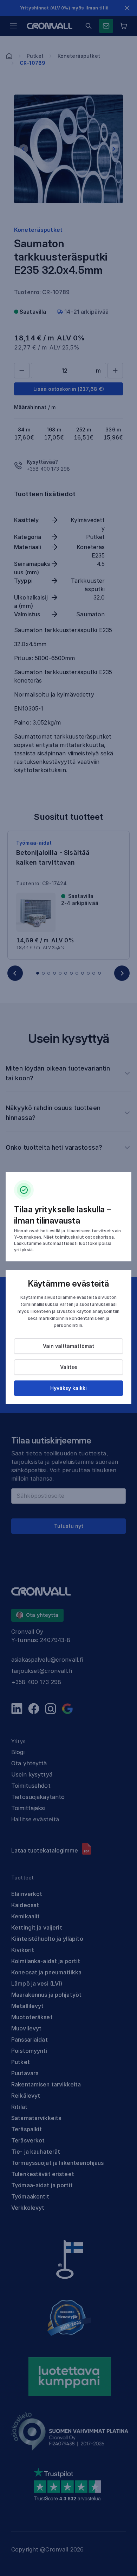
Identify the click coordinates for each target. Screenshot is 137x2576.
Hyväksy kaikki (68, 1388)
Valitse (69, 1367)
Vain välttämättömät (68, 1346)
